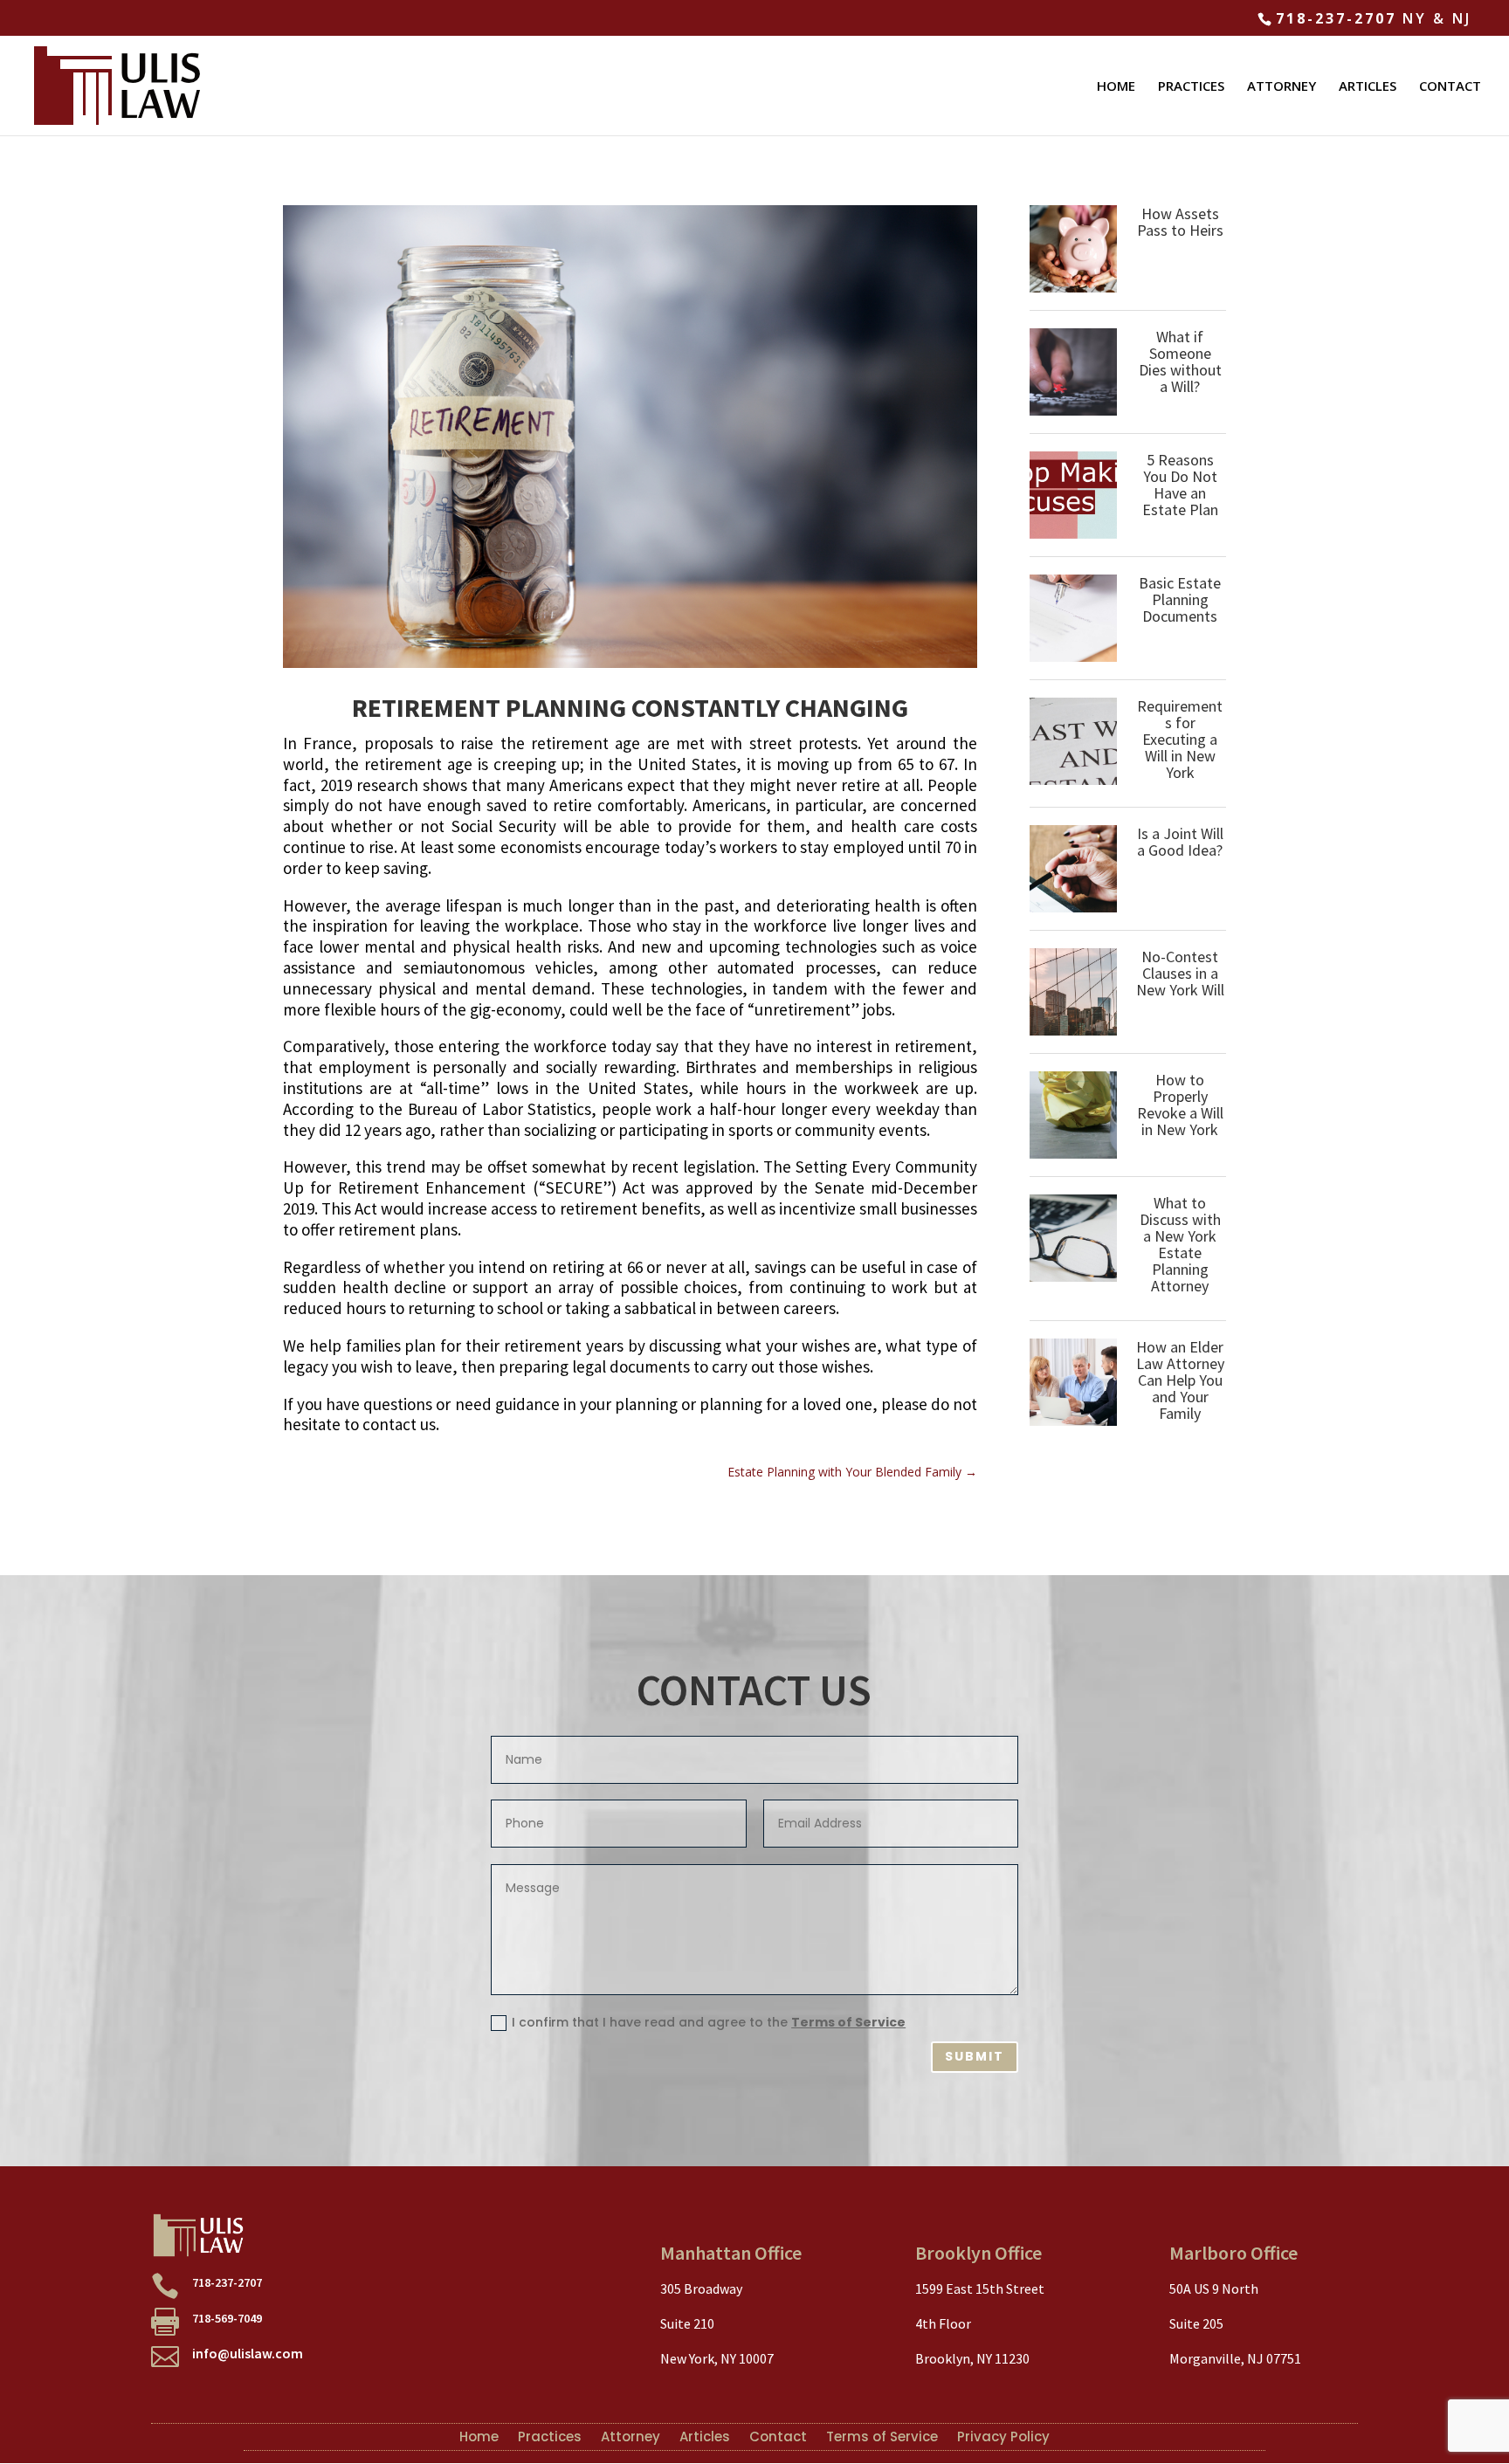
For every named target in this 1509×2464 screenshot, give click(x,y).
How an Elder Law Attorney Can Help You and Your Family (1180, 1380)
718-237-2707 (1336, 18)
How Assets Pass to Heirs (1180, 222)
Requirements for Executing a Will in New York (1180, 739)
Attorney (630, 2435)
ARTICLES (1368, 87)
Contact (778, 2435)
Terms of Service (848, 2022)
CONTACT (1450, 87)
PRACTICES (1191, 87)
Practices (550, 2435)
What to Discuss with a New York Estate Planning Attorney (1180, 1244)
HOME (1116, 87)
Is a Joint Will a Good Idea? (1180, 842)
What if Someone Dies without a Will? (1180, 361)
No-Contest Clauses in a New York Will (1180, 973)
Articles (705, 2435)
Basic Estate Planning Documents (1180, 599)
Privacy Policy (1003, 2435)
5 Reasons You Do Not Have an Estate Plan (1180, 485)
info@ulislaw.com (248, 2353)
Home (479, 2435)
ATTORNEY (1282, 87)
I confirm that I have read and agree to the (709, 2022)
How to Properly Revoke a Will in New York (1180, 1105)
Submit (975, 2056)
